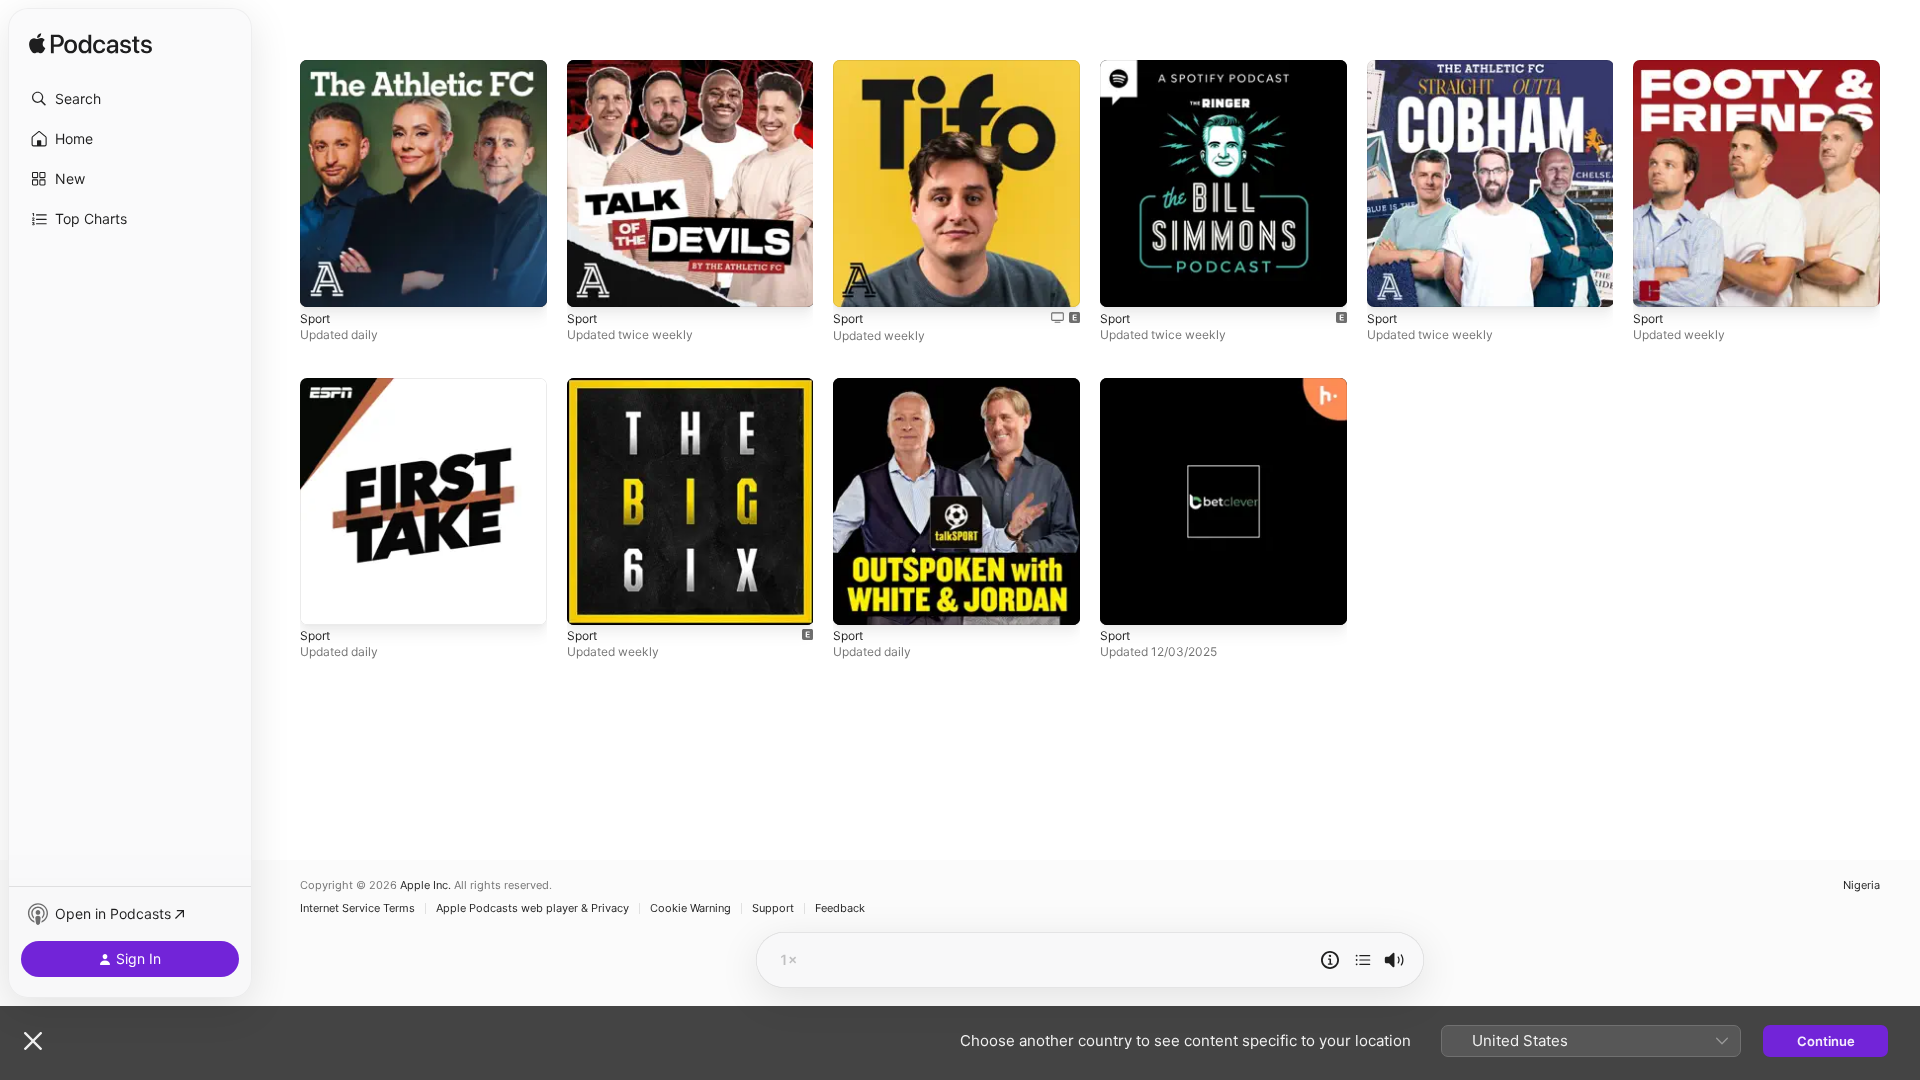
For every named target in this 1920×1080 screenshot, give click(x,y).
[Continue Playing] (1363, 960)
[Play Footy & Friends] (1658, 282)
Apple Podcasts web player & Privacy (532, 908)
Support (773, 908)
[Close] (33, 1041)
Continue (1826, 1041)
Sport (317, 68)
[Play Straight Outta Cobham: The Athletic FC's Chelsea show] (1392, 282)
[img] (90, 45)
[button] (130, 99)
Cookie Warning (690, 908)
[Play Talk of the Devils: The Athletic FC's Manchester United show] (592, 282)
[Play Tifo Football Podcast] (858, 282)
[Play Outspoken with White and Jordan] (858, 599)
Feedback (840, 908)
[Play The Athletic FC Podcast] (325, 282)
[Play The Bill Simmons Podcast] (1125, 282)
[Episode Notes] (1330, 960)
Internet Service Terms (357, 908)
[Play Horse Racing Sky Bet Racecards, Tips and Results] (1125, 599)
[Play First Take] (325, 599)
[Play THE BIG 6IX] (592, 599)
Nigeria (1861, 885)
